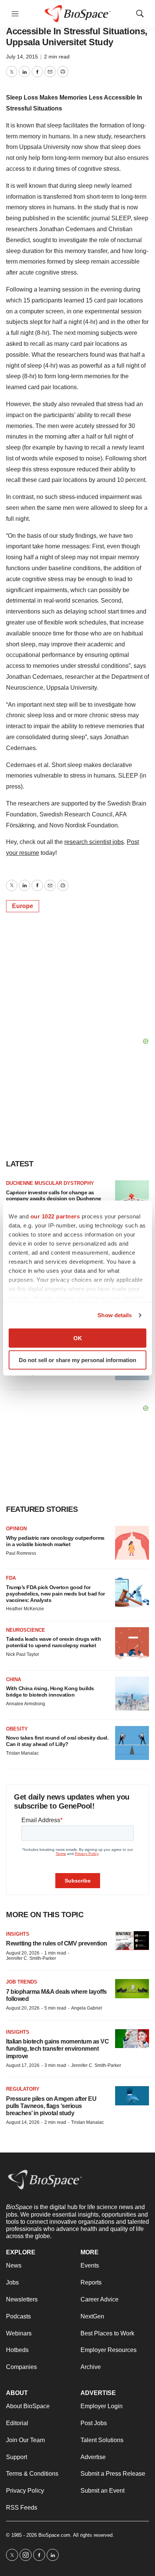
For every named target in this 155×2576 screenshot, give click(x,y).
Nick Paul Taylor (23, 1654)
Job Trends (22, 1982)
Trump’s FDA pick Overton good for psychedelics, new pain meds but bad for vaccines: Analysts (55, 1594)
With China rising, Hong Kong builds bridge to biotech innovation (50, 1692)
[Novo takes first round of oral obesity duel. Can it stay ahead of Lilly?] (132, 1743)
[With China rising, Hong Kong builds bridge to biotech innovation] (132, 1694)
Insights (18, 1934)
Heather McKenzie (25, 1609)
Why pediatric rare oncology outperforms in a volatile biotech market (55, 1541)
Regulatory (23, 2089)
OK (78, 1338)
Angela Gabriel (87, 2008)
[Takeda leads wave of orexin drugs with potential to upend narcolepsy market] (132, 1644)
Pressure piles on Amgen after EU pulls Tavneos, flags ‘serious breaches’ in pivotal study (51, 2106)
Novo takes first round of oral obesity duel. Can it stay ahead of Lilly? (57, 1741)
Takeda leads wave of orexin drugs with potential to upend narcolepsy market (53, 1642)
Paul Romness (21, 1553)
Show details (115, 1315)
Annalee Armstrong (26, 1704)
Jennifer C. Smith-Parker (31, 1958)
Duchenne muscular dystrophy (50, 1183)
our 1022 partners (55, 1216)
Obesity (17, 1729)
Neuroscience (26, 1630)
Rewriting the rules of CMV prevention (57, 1943)
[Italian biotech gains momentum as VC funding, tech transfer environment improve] (132, 2039)
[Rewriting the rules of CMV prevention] (132, 1941)
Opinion (16, 1529)
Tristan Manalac (22, 1753)
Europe (23, 906)
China (14, 1679)
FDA (11, 1578)
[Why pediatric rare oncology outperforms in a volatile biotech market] (132, 1543)
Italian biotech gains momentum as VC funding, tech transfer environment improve (57, 2049)
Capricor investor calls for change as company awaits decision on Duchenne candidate (54, 1199)
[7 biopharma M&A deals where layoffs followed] (132, 1989)
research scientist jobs (94, 842)
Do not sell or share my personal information (77, 1360)
